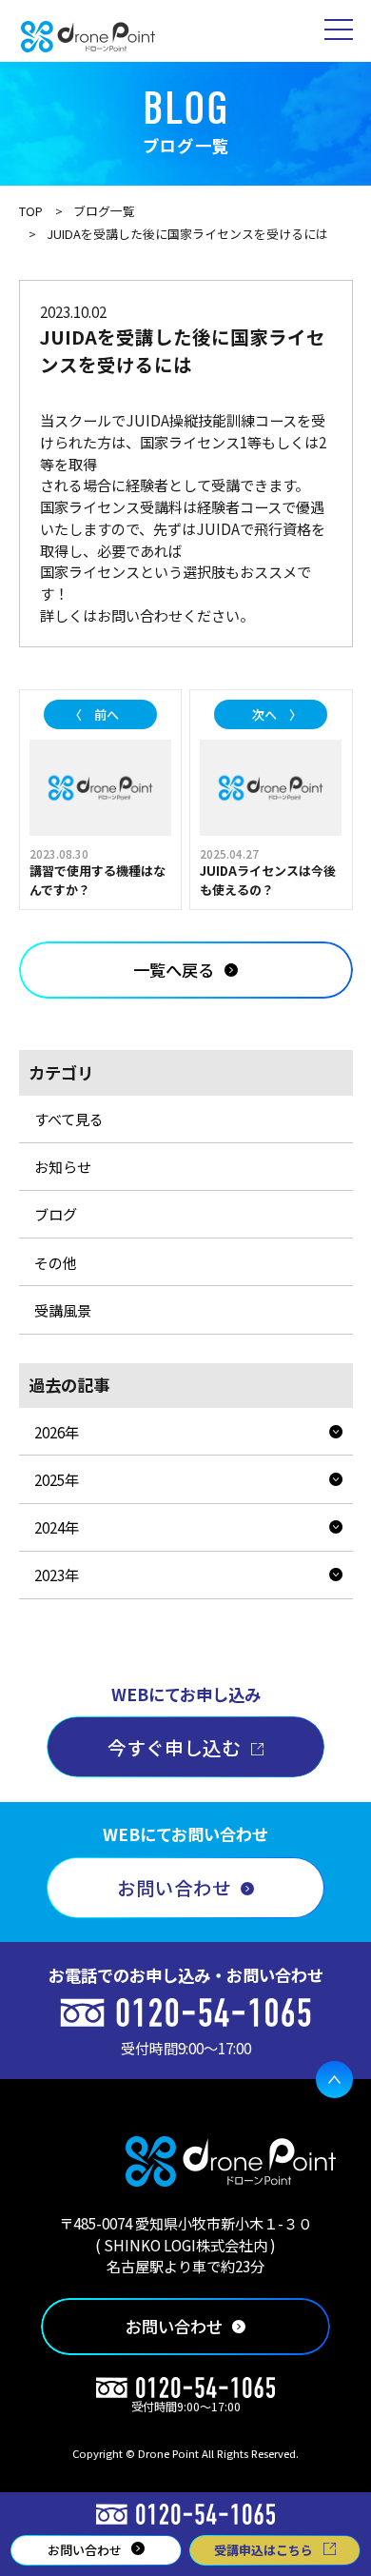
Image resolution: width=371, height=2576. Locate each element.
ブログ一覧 (104, 211)
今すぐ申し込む (174, 1747)
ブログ (56, 1214)
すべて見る (69, 1119)
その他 (56, 1262)
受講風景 (63, 1310)
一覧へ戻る (174, 970)
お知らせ (63, 1166)
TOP (31, 211)
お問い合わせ (174, 1887)
